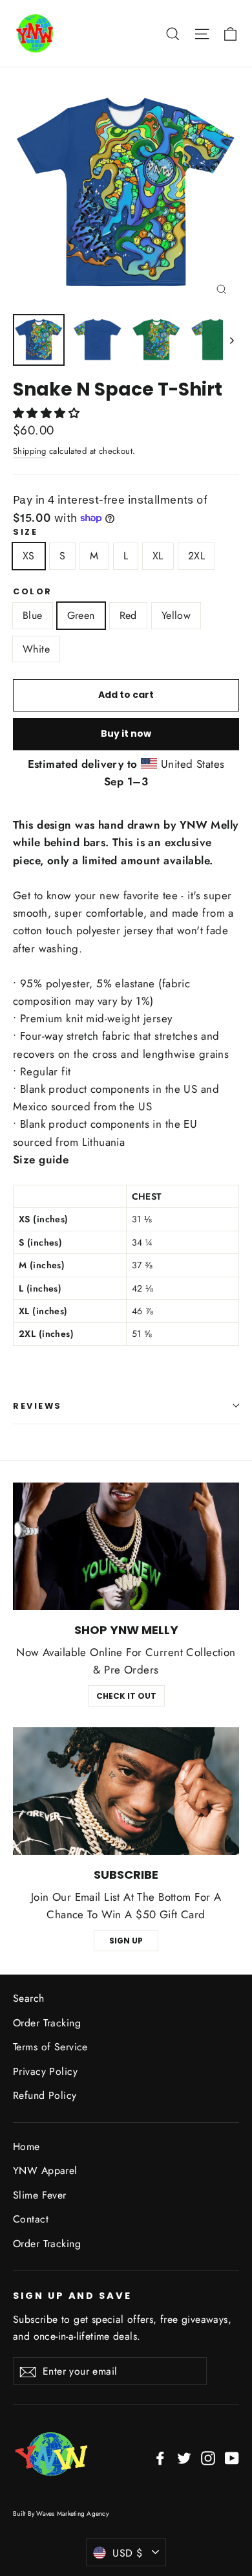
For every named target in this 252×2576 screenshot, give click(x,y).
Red (128, 615)
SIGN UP (126, 1941)
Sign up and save (72, 2296)
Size (25, 532)
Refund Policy (45, 2095)
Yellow (176, 615)
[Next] (231, 340)
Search (29, 1998)
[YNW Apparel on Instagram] (208, 2457)
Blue (33, 615)
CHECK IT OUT (126, 1696)
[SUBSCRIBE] (126, 1791)
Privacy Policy (45, 2071)
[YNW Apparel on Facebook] (160, 2457)
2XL (196, 556)
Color (33, 591)
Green (81, 615)
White (36, 649)
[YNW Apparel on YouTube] (232, 2457)
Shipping (29, 451)
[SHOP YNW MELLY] (126, 1546)
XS (29, 556)
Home (26, 2146)
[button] (48, 413)
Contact (31, 2219)
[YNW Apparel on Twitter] (184, 2457)
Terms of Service (50, 2047)
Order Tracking (47, 2023)
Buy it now (126, 734)
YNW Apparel (45, 2170)
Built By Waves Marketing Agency (61, 2514)
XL (158, 556)
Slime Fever (40, 2195)
